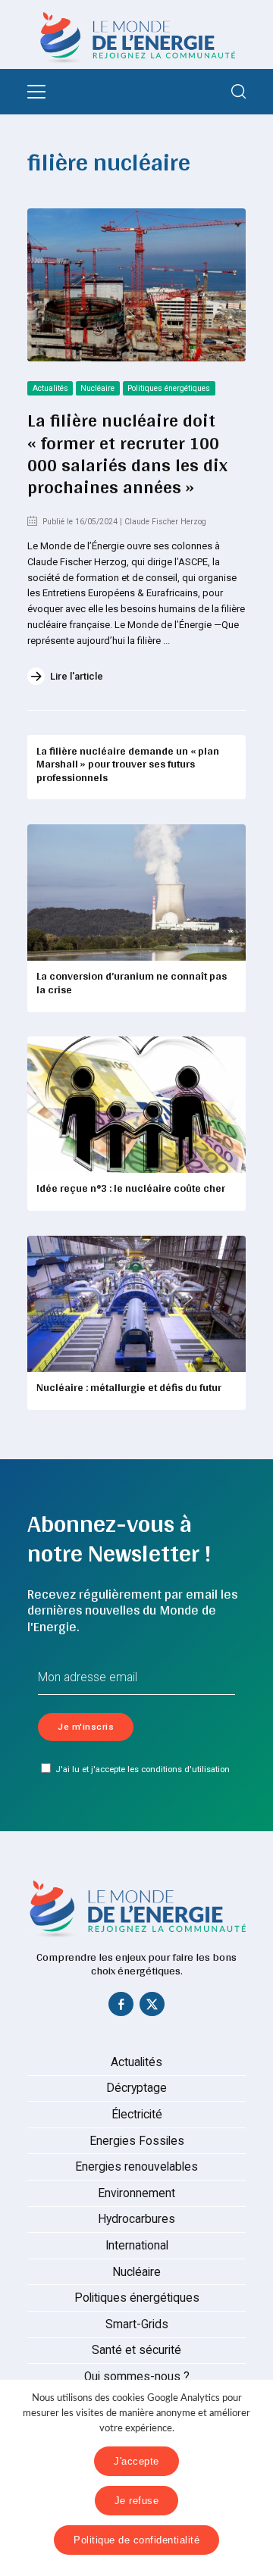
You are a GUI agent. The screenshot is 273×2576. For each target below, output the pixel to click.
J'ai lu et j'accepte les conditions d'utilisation (143, 1769)
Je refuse (137, 2501)
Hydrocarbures (136, 2219)
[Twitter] (152, 2008)
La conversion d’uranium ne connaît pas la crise (132, 983)
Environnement (136, 2193)
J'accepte (136, 2461)
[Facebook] (121, 2008)
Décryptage (136, 2088)
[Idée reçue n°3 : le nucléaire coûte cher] (136, 1105)
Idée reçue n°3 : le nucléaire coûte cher (131, 1188)
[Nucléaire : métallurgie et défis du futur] (136, 1304)
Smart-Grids (137, 2324)
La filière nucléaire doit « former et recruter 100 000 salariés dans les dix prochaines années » (127, 453)
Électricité (137, 2115)
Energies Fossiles (137, 2141)
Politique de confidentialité (136, 2540)
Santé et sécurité (136, 2350)
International (137, 2246)
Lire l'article (77, 676)
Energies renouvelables (136, 2167)
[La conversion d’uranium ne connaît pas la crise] (136, 893)
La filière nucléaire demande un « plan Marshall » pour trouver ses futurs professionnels (128, 764)
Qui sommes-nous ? (137, 2377)
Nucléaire (97, 388)
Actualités (50, 388)
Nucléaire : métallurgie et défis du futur (129, 1387)
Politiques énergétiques (169, 388)
